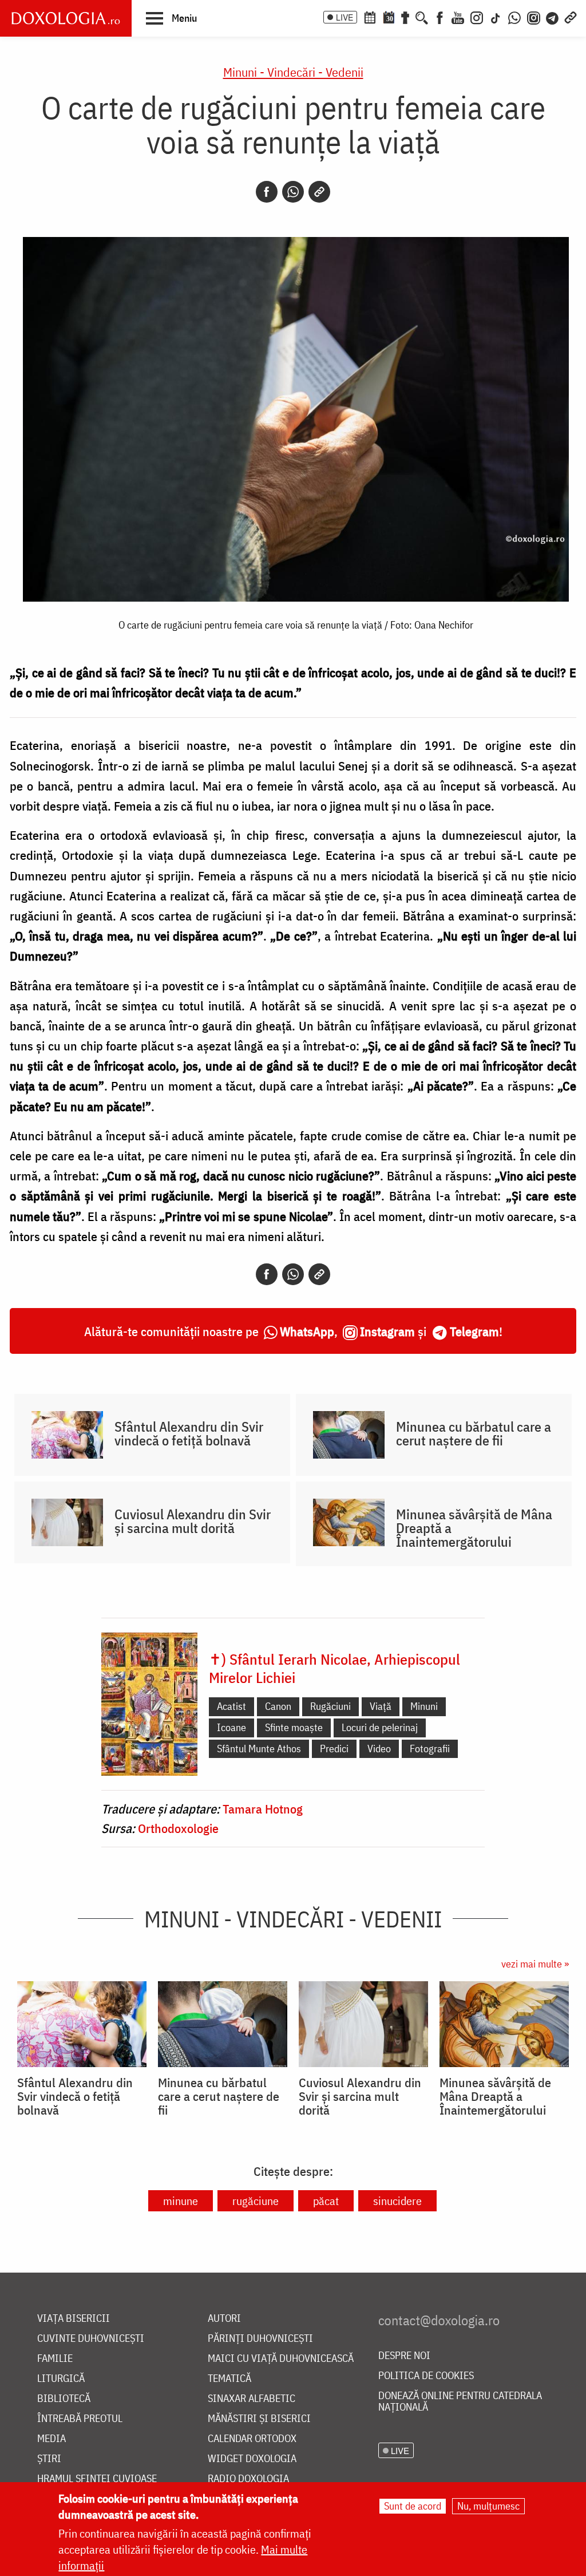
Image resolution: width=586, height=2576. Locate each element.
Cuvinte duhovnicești (91, 2339)
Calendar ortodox (252, 2439)
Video (379, 1749)
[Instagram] (477, 17)
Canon (278, 1706)
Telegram (474, 1331)
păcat (326, 2201)
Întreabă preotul (80, 2419)
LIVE (345, 17)
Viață (381, 1706)
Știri (49, 2459)
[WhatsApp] (514, 17)
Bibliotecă (64, 2399)
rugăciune (256, 2201)
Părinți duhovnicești (260, 2339)
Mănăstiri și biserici (259, 2419)
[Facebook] (440, 17)
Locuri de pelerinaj (380, 1727)
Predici (334, 1749)
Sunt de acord (413, 2506)
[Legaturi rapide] (571, 17)
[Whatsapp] (293, 192)
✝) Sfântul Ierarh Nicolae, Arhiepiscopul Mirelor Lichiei (334, 1668)
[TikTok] (496, 17)
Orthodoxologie (178, 1828)
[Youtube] (458, 17)
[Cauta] (422, 17)
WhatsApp (307, 1331)
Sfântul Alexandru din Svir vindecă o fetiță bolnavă (189, 1433)
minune (181, 2201)
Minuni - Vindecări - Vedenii (293, 72)
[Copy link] (319, 192)
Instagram (387, 1331)
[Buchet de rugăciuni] (405, 17)
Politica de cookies (426, 2376)
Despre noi (404, 2356)
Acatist (231, 1706)
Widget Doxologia (252, 2459)
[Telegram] (553, 17)
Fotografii (430, 1749)
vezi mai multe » (535, 1964)
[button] (171, 18)
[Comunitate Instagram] (534, 17)
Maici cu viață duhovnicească (281, 2359)
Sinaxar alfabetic (252, 2399)
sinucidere (397, 2201)
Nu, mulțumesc (488, 2506)
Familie (55, 2359)
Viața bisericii (74, 2319)
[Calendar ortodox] (370, 17)
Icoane (231, 1727)
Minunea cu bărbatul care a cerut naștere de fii (474, 1433)
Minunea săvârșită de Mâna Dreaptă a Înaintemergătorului (474, 1528)
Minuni (424, 1706)
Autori (224, 2319)
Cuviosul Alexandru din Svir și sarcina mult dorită (193, 1521)
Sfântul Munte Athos (259, 1749)
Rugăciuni (330, 1706)
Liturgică (61, 2379)
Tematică (229, 2379)
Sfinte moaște (294, 1727)
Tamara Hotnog (263, 1809)
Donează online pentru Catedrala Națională (460, 2402)
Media (52, 2439)
